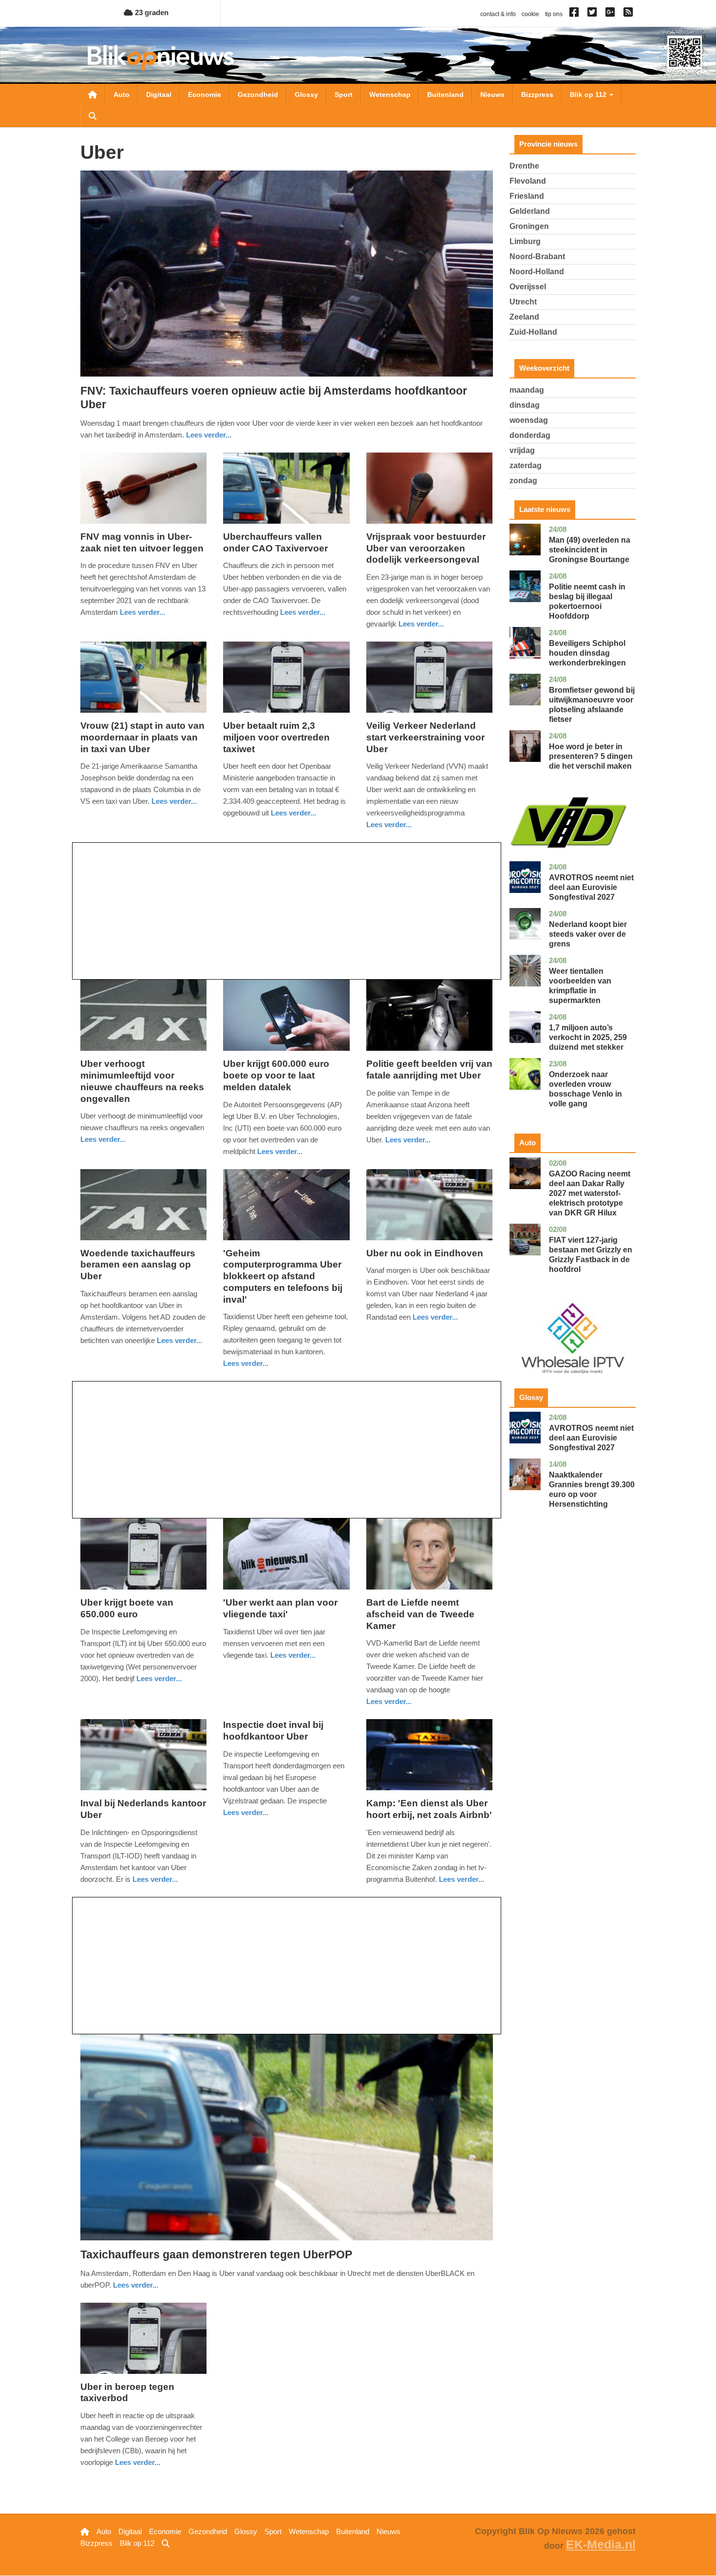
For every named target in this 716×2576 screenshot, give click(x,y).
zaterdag (526, 465)
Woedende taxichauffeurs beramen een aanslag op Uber (138, 1265)
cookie (530, 14)
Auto (122, 95)
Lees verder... (209, 435)
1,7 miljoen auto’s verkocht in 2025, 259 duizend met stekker (588, 1037)
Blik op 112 (589, 95)
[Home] (161, 58)
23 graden (151, 12)
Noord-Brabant (537, 256)
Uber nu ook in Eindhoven (425, 1253)
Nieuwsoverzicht (93, 95)
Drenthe (524, 166)
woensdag (529, 420)
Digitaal (159, 95)
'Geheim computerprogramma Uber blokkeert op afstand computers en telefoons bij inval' (283, 1276)
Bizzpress (537, 95)
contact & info (498, 14)
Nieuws (492, 95)
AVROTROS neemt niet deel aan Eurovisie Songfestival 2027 (591, 887)
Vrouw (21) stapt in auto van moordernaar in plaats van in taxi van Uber (142, 737)
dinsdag (525, 405)
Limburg (525, 241)
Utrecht (523, 302)
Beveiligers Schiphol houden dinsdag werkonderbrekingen (587, 653)
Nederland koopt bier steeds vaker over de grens (588, 934)
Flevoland (528, 181)
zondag (523, 481)
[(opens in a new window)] (575, 14)
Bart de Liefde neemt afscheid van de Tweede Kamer (420, 1614)
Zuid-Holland (533, 332)
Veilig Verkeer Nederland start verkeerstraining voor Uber (425, 737)
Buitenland (445, 95)
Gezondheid (258, 95)
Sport (344, 95)
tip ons (554, 14)
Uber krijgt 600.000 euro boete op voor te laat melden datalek (276, 1075)
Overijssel (528, 287)
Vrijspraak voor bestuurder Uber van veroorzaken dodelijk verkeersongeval (426, 548)
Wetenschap (390, 95)
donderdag (530, 435)
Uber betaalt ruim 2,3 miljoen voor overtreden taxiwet (276, 737)
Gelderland (530, 211)
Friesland (527, 196)
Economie (205, 95)
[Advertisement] (287, 911)
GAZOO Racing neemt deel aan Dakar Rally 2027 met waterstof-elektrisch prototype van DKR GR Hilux (590, 1193)
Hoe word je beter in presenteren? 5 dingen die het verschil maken (591, 756)
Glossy (306, 95)
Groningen (529, 226)
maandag (527, 390)
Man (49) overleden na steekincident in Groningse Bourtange (590, 550)
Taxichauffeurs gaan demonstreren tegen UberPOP (216, 2254)
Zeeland (524, 317)
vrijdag (522, 450)
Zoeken (93, 116)
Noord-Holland (537, 272)
